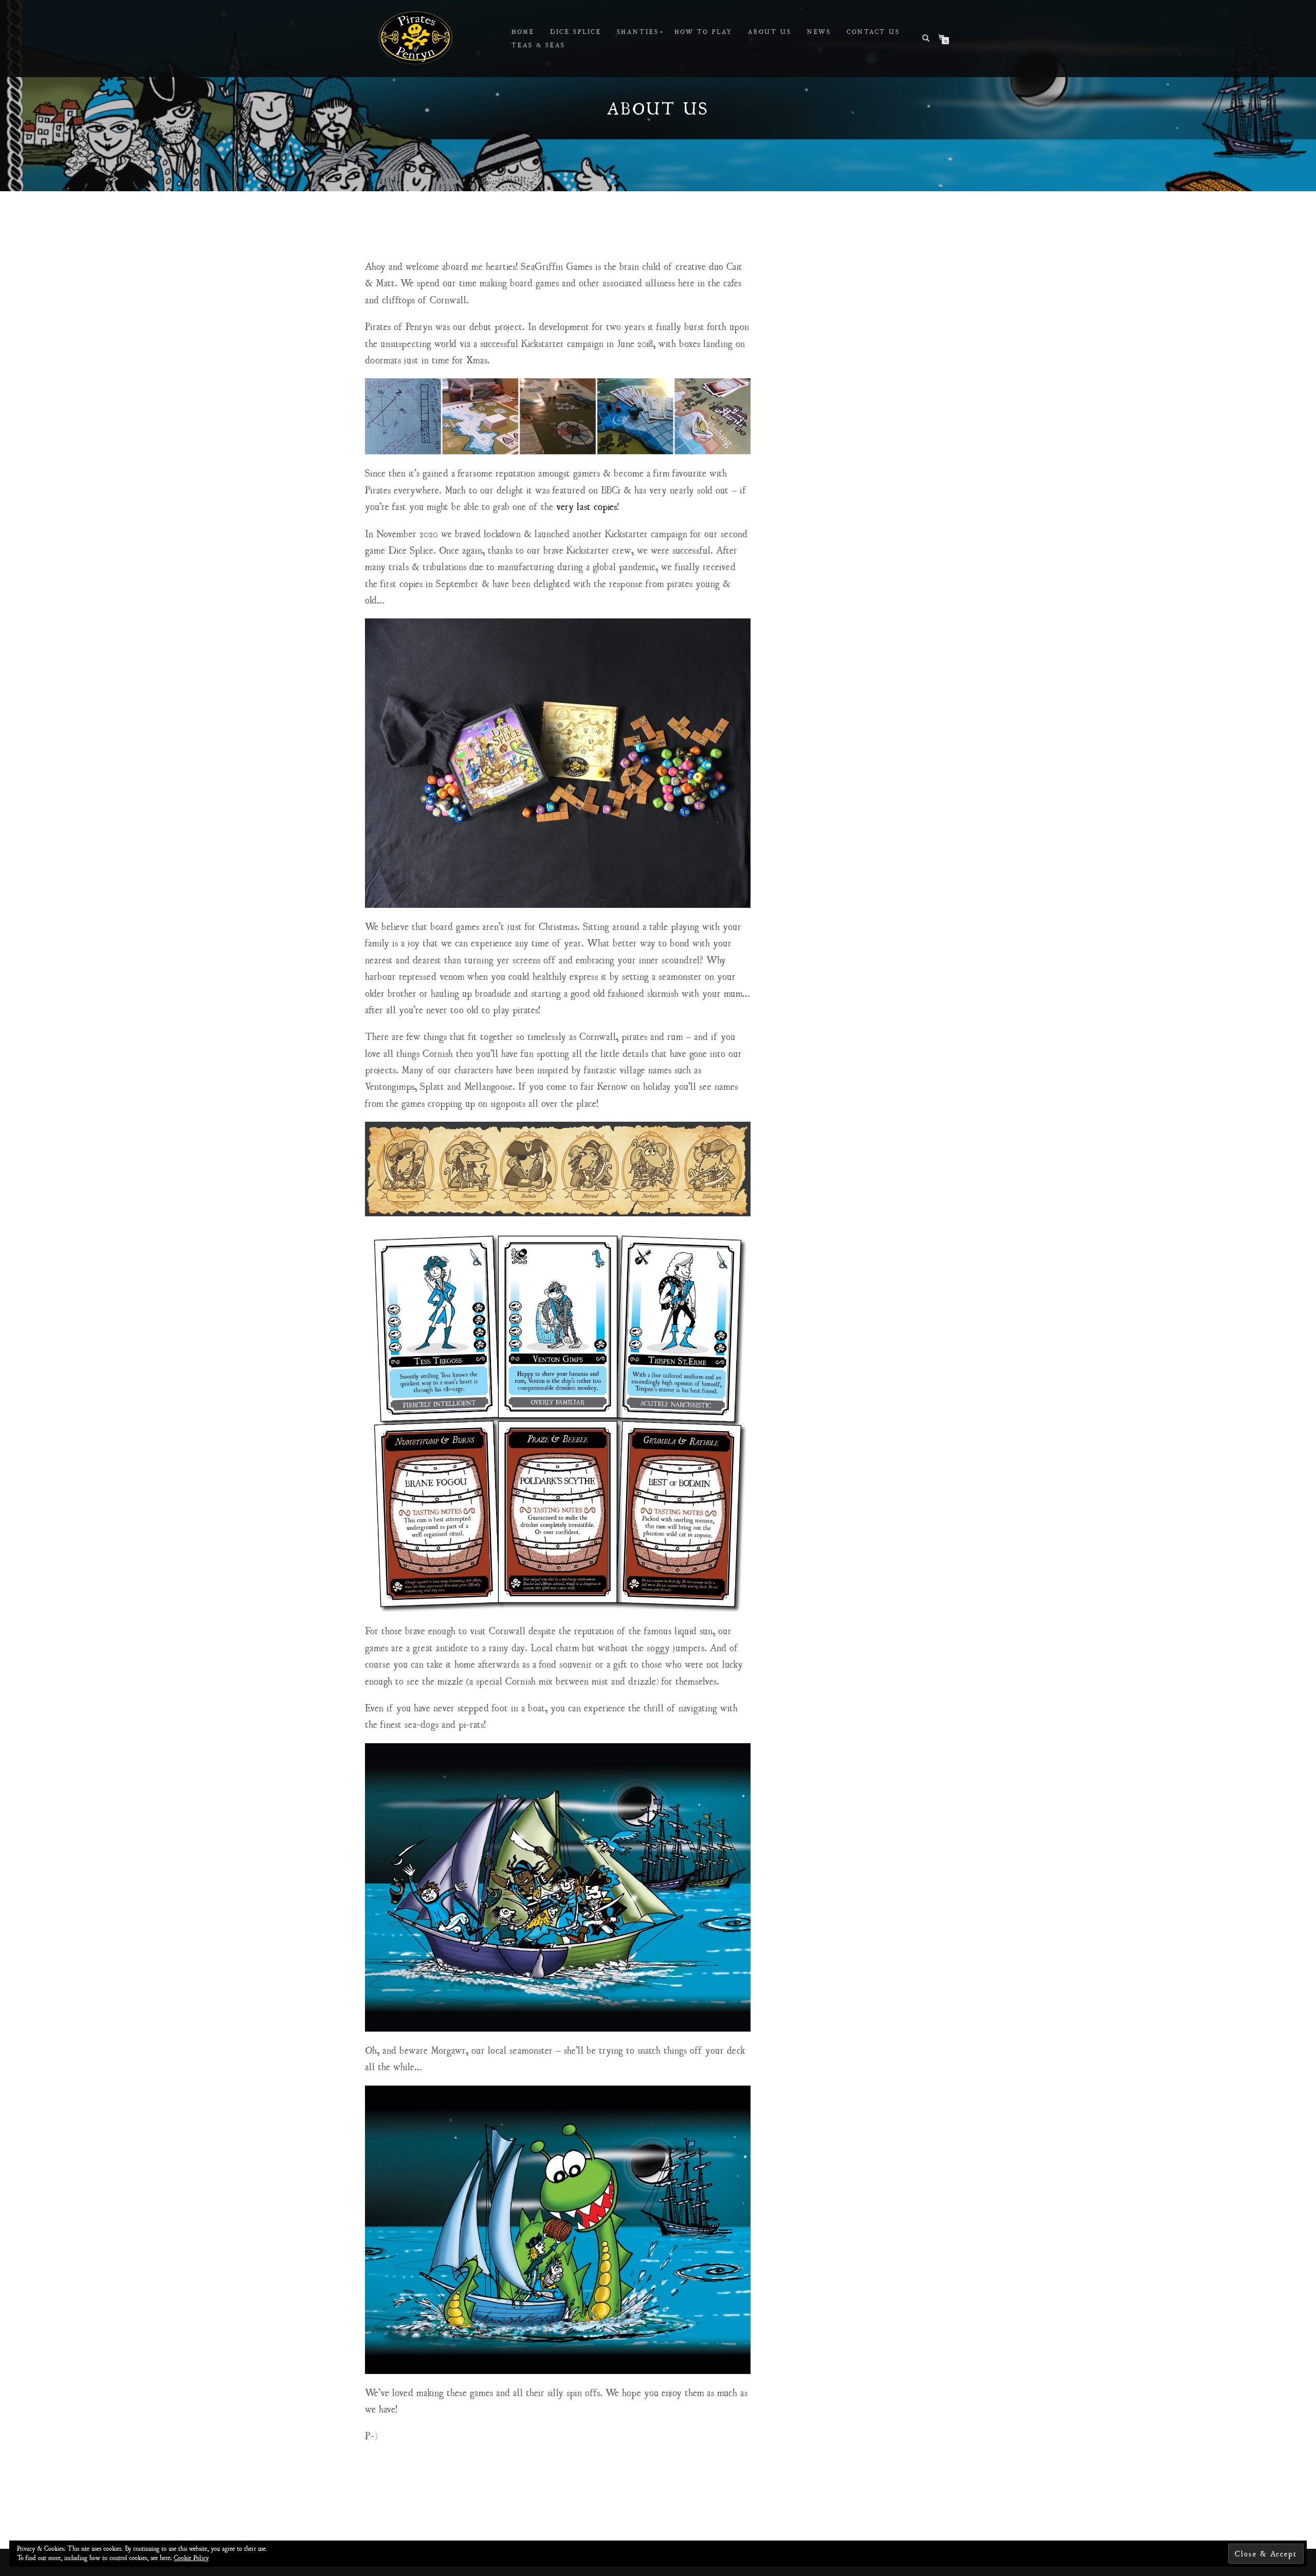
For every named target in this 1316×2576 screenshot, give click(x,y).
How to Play (703, 32)
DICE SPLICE (576, 32)
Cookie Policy (191, 2557)
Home (523, 32)
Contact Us (873, 32)
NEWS (819, 32)
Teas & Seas (538, 45)
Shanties (638, 32)
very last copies (587, 506)
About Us (770, 32)
